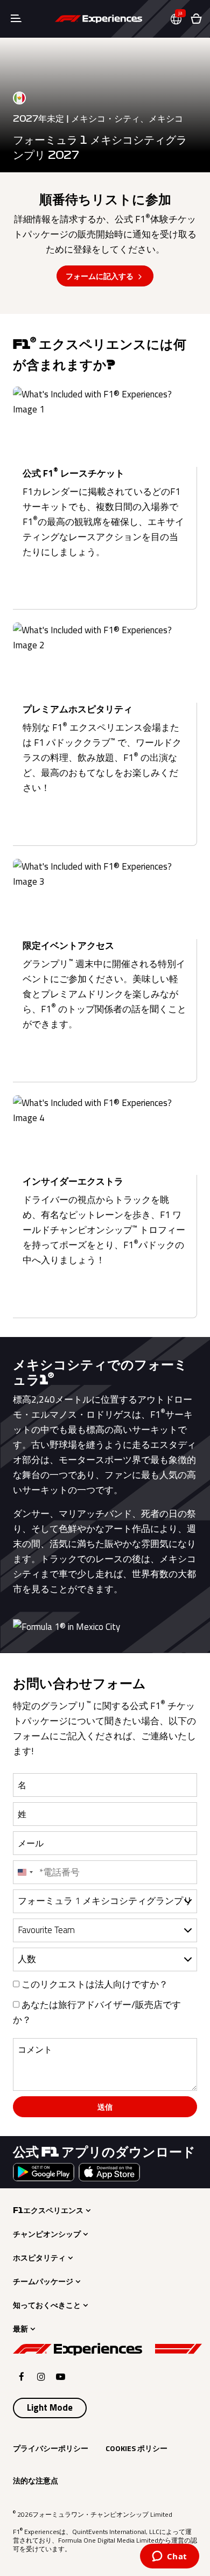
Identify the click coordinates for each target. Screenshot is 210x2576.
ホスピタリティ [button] (39, 2258)
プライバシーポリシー (51, 2448)
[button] (180, 19)
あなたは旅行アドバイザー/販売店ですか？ (97, 2012)
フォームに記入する (100, 276)
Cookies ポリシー (136, 2448)
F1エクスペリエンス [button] (48, 2210)
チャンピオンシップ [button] (47, 2234)
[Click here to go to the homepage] (99, 19)
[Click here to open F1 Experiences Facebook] (22, 2376)
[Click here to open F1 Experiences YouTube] (61, 2376)
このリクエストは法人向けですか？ (94, 1984)
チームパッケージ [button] (43, 2281)
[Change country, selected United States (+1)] (25, 1872)
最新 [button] (20, 2329)
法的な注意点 (36, 2480)
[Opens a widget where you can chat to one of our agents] (169, 2557)
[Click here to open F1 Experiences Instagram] (41, 2376)
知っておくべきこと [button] (47, 2305)
